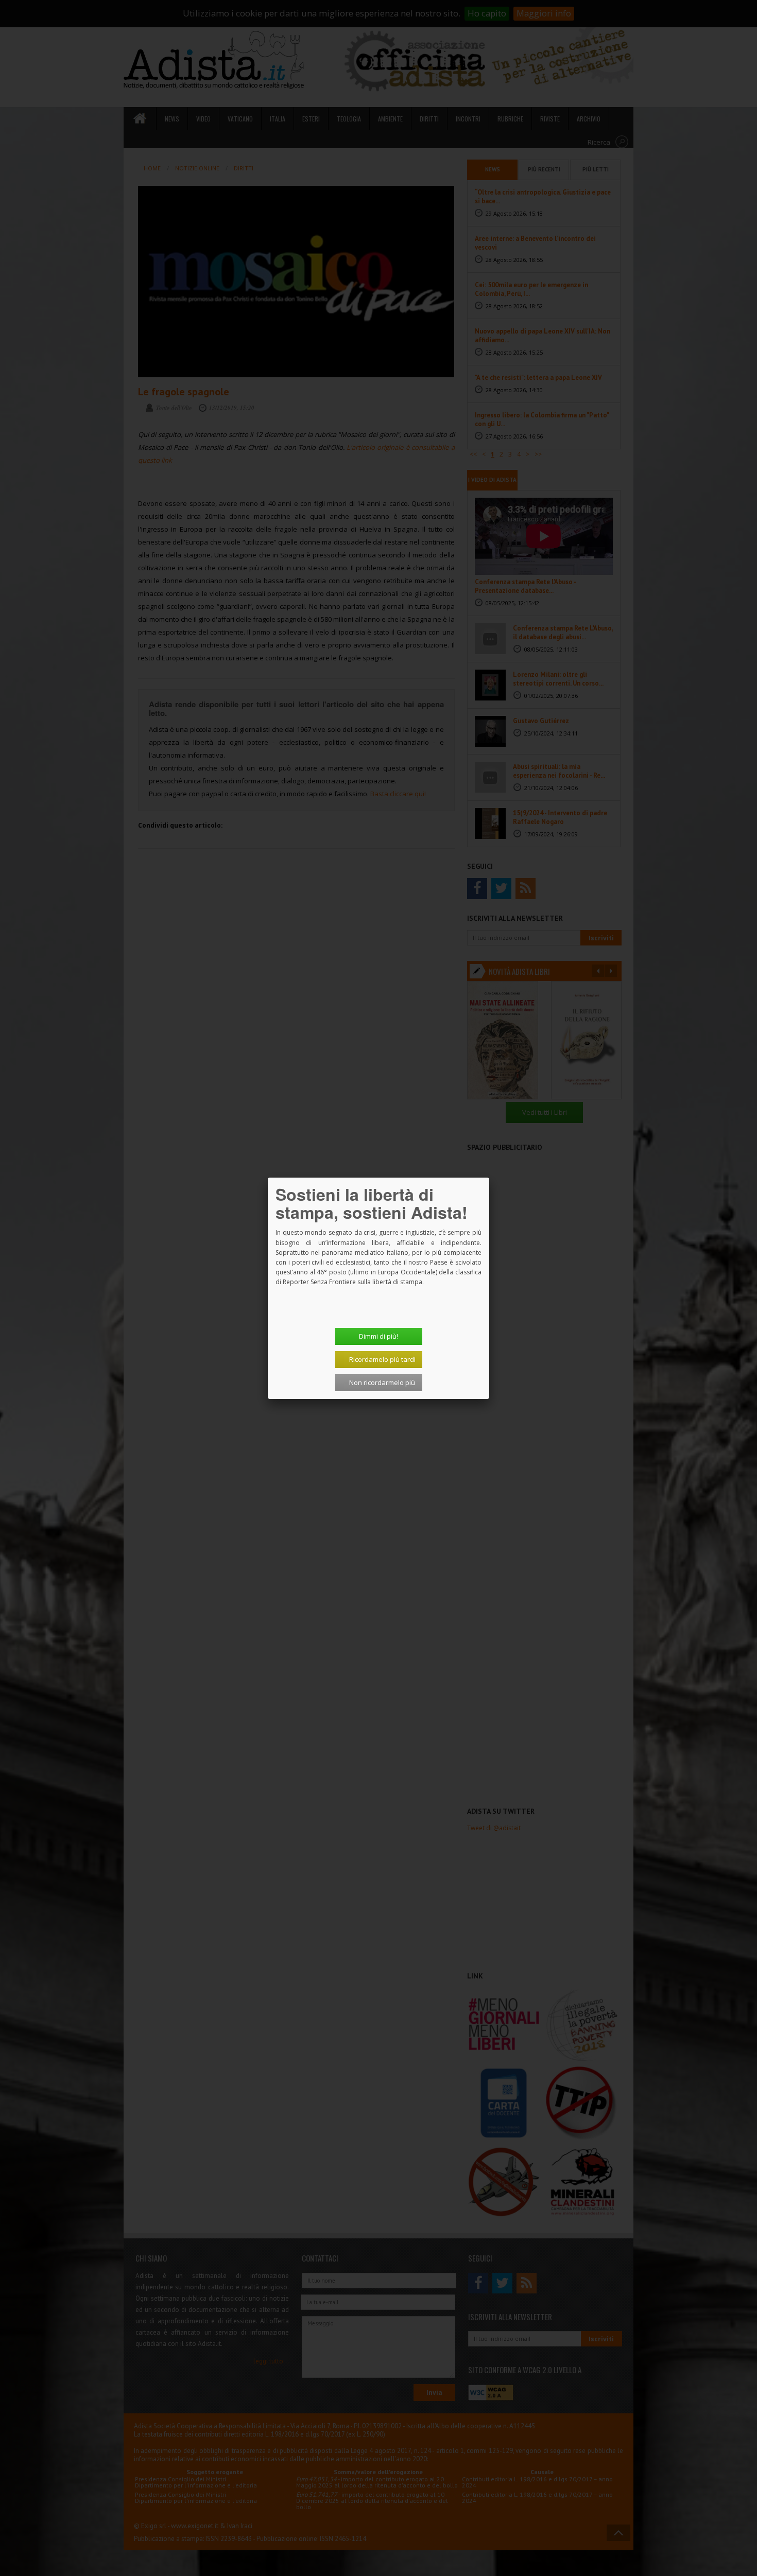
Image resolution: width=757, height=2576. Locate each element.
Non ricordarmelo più (382, 1382)
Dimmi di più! (378, 1336)
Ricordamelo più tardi (382, 1359)
